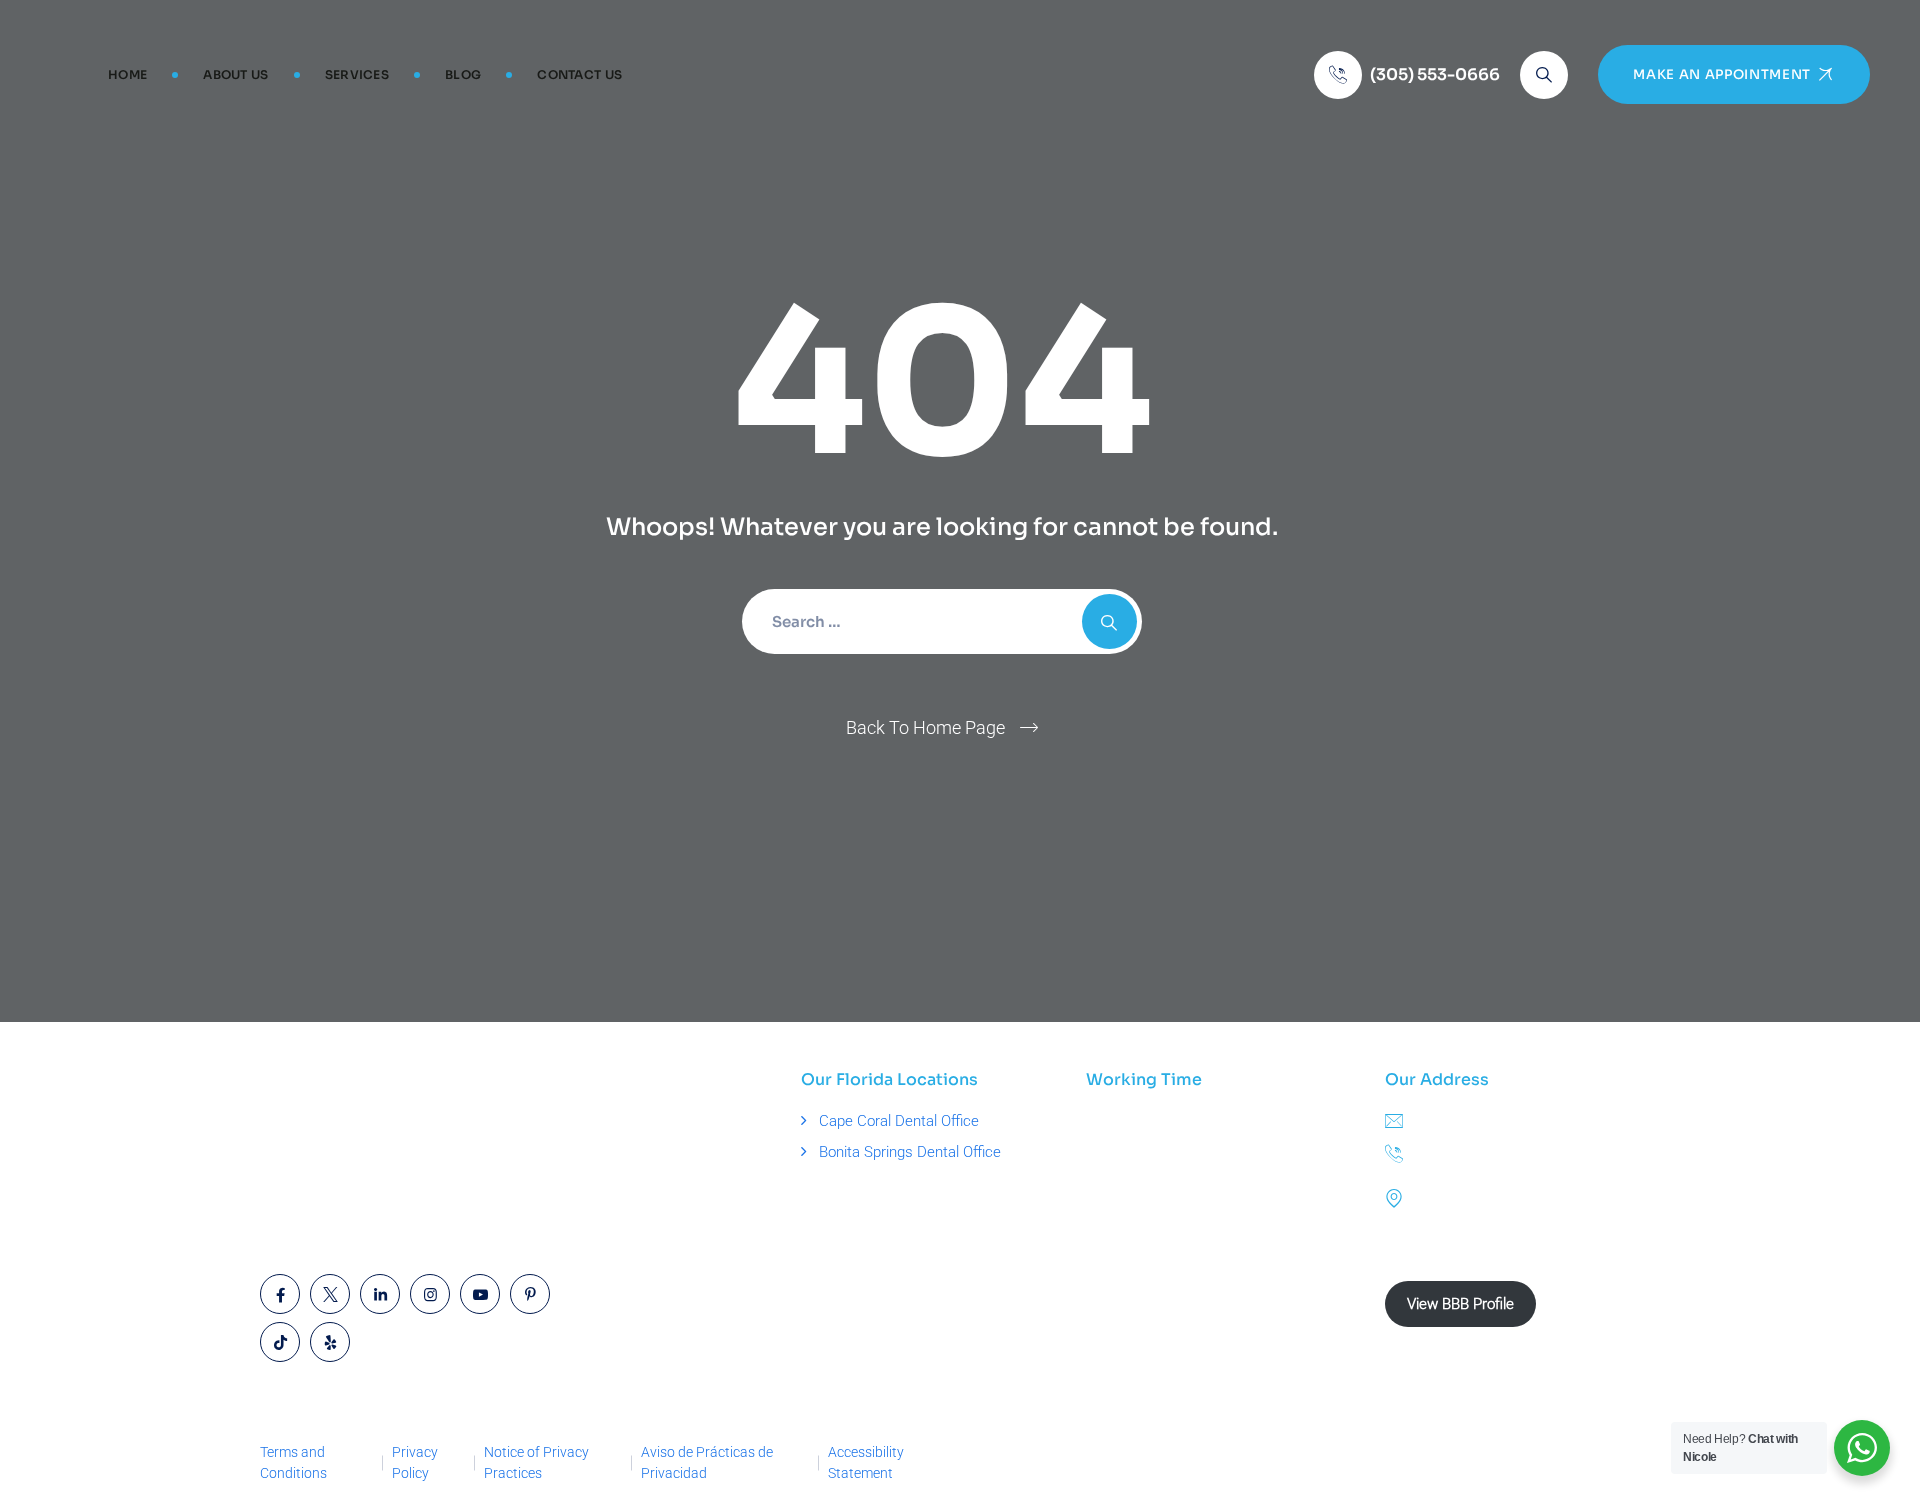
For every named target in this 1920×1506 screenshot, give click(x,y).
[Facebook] (280, 1294)
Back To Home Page (925, 727)
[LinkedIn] (380, 1294)
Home (127, 74)
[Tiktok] (280, 1342)
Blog (463, 74)
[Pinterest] (530, 1294)
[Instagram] (430, 1294)
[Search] (1544, 75)
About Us (235, 74)
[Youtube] (480, 1294)
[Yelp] (330, 1342)
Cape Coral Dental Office (899, 1121)
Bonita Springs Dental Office (910, 1152)
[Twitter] (330, 1294)
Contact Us (579, 74)
